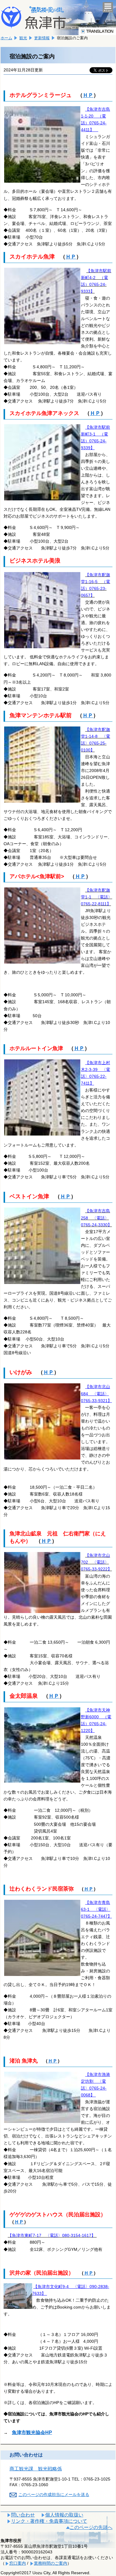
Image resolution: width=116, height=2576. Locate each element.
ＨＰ (88, 95)
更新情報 (42, 38)
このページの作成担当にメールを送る (54, 2494)
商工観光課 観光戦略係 (36, 2469)
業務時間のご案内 (51, 2563)
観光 (23, 38)
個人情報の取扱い (64, 2515)
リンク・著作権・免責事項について (49, 2521)
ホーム (6, 38)
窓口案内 (18, 2563)
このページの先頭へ (91, 2527)
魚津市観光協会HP (32, 2432)
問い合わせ (23, 2515)
